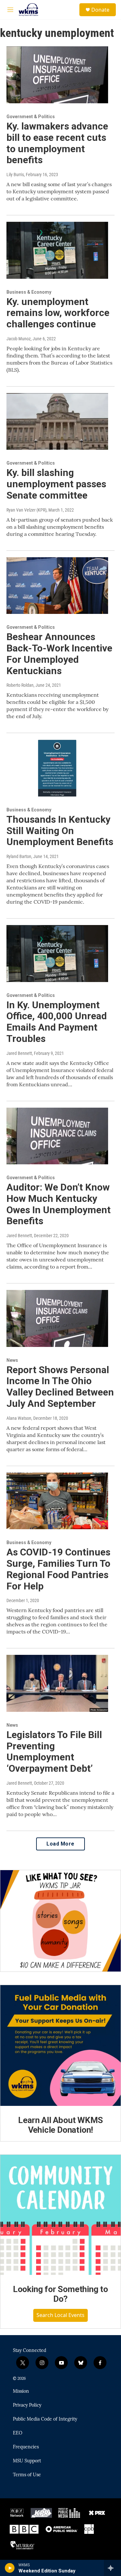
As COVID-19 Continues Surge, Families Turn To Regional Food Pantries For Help (58, 1569)
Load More (60, 1844)
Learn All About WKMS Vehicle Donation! (60, 2125)
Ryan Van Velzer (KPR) (26, 510)
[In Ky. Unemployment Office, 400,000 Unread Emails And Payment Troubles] (57, 954)
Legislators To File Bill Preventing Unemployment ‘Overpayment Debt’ (54, 1751)
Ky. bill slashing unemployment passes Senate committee (56, 484)
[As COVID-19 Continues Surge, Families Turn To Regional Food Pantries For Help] (57, 1501)
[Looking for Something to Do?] (60, 2215)
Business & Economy (29, 292)
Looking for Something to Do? (60, 2294)
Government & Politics (31, 117)
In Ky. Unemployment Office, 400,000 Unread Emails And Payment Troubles (57, 1022)
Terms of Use (27, 2475)
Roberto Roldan (20, 685)
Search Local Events (60, 2315)
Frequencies (26, 2447)
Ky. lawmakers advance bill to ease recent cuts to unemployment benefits (57, 143)
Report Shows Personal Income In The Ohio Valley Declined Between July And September (60, 1387)
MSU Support (27, 2461)
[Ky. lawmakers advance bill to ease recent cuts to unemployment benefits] (57, 75)
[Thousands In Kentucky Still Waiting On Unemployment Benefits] (57, 768)
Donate (100, 10)
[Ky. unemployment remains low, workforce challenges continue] (57, 250)
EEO (18, 2433)
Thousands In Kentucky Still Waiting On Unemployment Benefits (60, 831)
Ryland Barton (19, 856)
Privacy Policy (27, 2405)
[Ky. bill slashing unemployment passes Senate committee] (57, 422)
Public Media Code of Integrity (45, 2419)
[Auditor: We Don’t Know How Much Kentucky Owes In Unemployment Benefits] (57, 1136)
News (12, 1360)
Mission (21, 2391)
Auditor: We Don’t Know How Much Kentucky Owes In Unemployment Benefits (59, 1204)
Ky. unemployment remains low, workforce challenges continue (58, 313)
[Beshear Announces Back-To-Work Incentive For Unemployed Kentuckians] (57, 586)
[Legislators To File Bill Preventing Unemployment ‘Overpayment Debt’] (57, 1683)
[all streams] (112, 2568)
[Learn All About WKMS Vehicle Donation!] (60, 2045)
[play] (10, 2568)
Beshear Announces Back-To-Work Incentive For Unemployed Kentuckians (59, 654)
